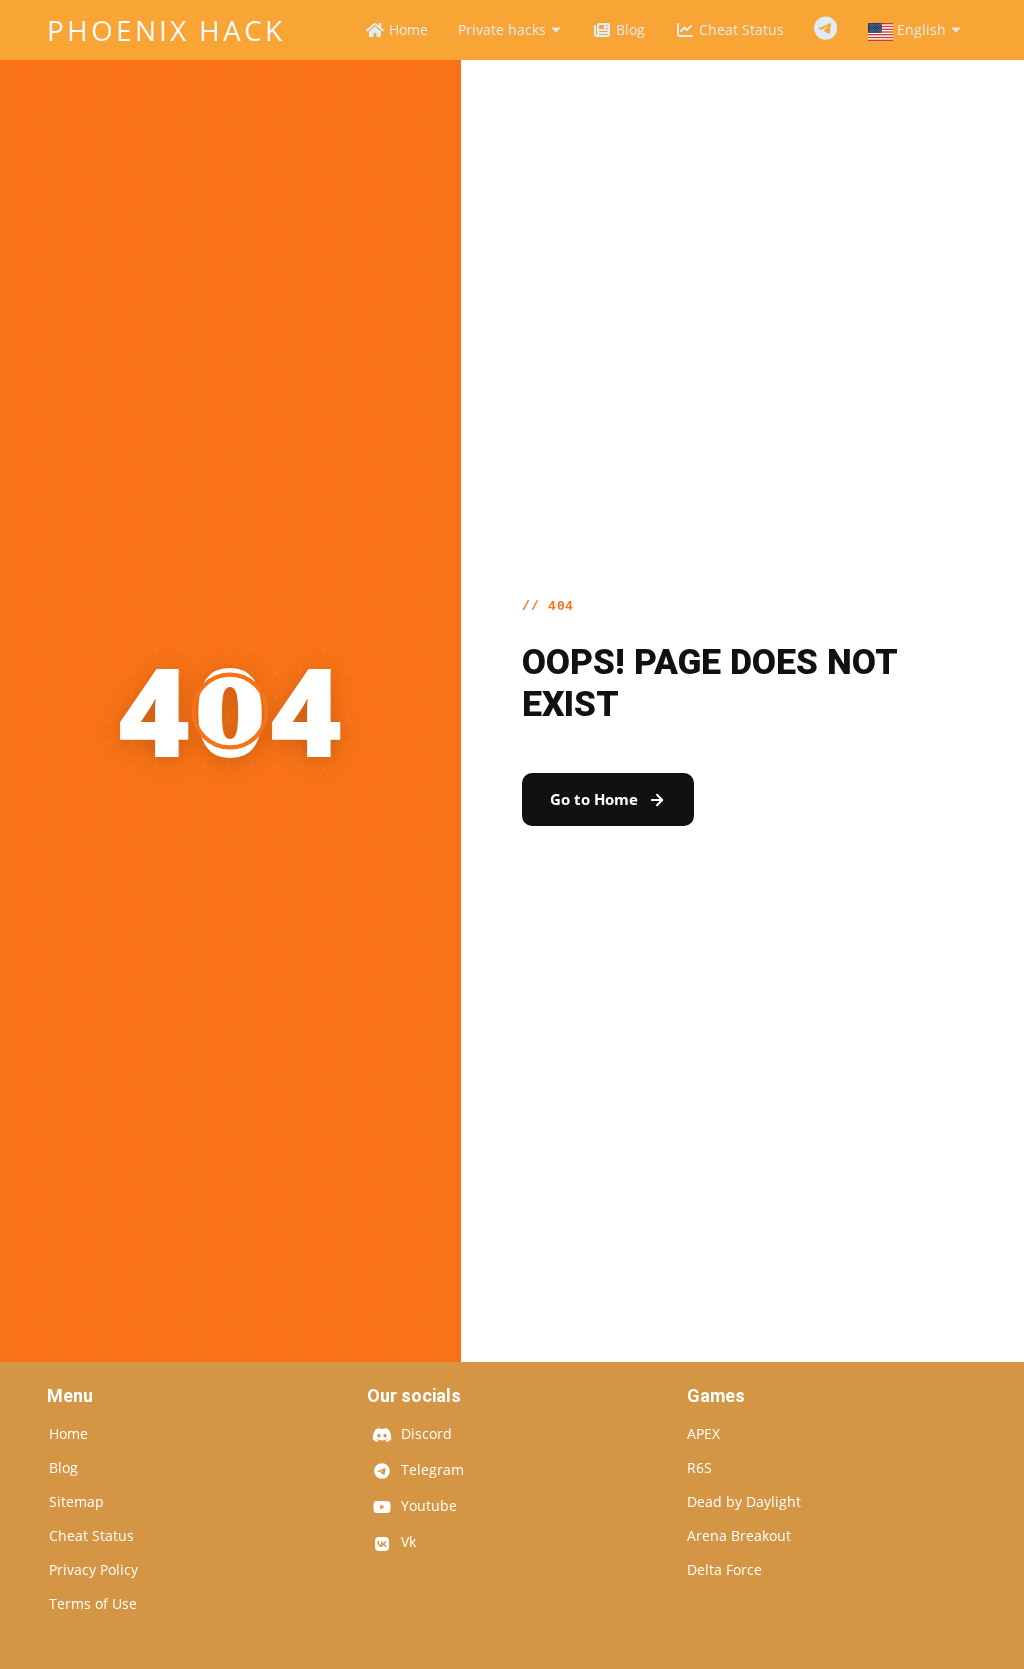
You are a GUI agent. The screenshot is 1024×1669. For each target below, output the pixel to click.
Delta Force (724, 1570)
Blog (628, 29)
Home (406, 29)
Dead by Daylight (744, 1502)
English (921, 29)
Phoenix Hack (166, 30)
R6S (699, 1468)
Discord (424, 1435)
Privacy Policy (93, 1570)
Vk (406, 1543)
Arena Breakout (739, 1536)
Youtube (427, 1507)
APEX (703, 1434)
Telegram (825, 29)
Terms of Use (93, 1604)
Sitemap (76, 1502)
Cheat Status (739, 29)
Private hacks (504, 29)
